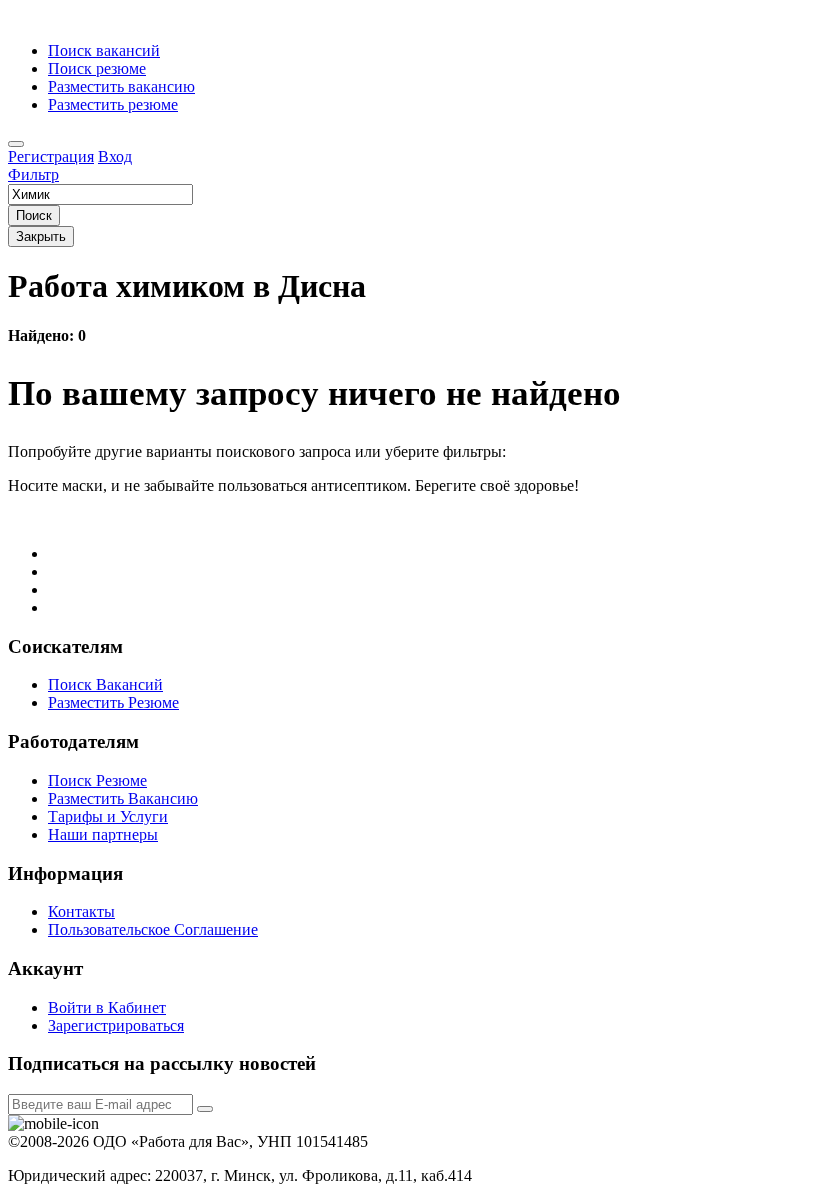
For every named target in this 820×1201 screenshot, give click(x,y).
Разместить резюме (113, 104)
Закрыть (41, 236)
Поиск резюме (97, 68)
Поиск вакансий (104, 50)
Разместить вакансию (121, 86)
